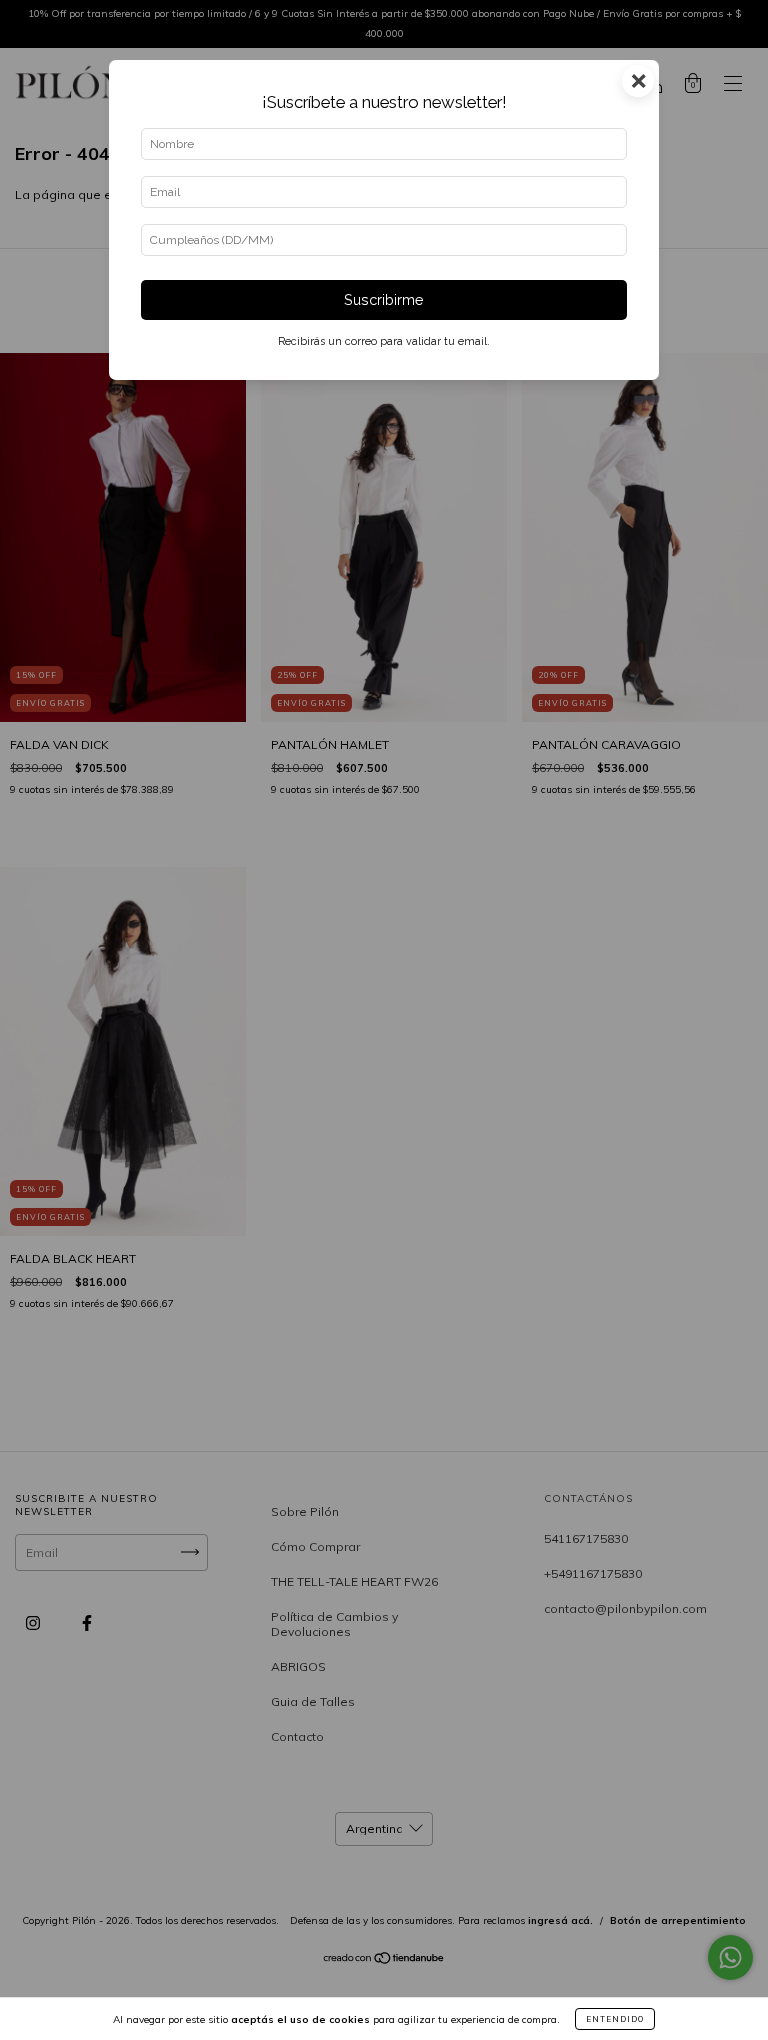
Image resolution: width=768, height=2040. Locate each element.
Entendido (615, 2019)
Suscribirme (384, 299)
